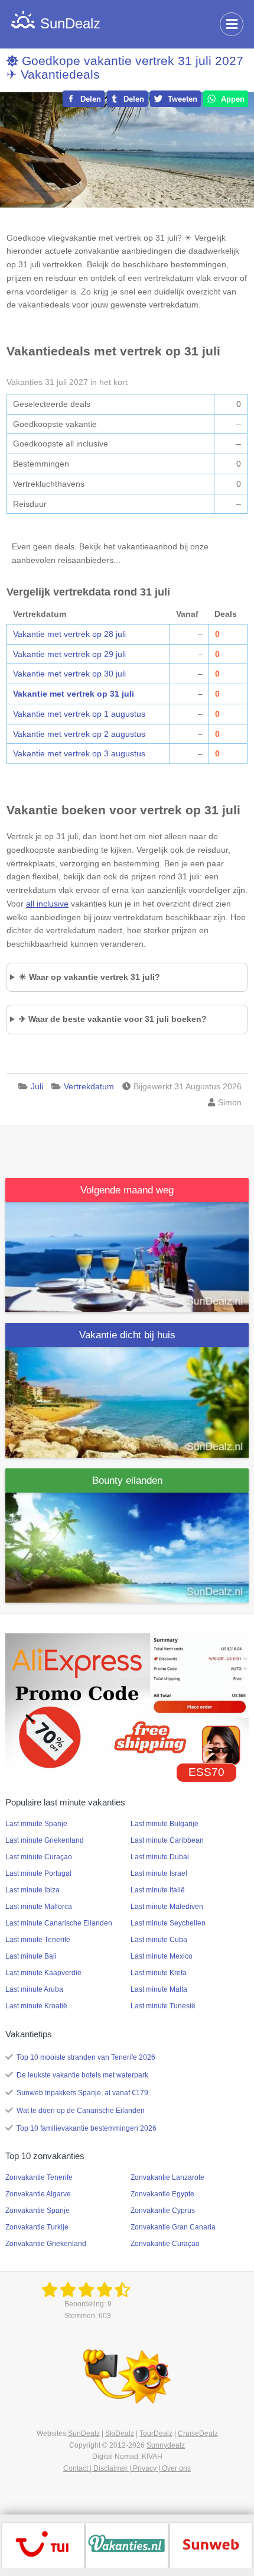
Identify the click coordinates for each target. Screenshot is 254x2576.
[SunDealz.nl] (88, 2290)
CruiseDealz (198, 2433)
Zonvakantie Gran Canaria (173, 2227)
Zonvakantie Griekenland (46, 2244)
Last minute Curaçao (39, 1857)
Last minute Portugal (38, 1873)
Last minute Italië (158, 1890)
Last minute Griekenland (45, 1840)
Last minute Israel (159, 1873)
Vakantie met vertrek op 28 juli (69, 634)
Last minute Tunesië (163, 2006)
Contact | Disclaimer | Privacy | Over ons (127, 2468)
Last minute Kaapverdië (43, 1973)
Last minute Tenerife (38, 1940)
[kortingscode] (127, 1701)
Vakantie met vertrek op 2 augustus (79, 734)
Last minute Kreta (159, 1973)
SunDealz (84, 2433)
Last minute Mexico (162, 1956)
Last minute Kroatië (36, 2006)
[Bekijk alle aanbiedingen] (43, 2545)
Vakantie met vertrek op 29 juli (69, 654)
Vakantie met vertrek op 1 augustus (79, 714)
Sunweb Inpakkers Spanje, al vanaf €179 (82, 2093)
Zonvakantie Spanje (38, 2211)
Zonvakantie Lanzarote (167, 2177)
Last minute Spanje (36, 1824)
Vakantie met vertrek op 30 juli (69, 674)
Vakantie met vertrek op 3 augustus (79, 753)
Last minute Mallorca (39, 1907)
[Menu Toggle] (232, 24)
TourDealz (156, 2433)
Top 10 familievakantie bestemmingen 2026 (87, 2128)
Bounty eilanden (127, 1480)
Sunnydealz (166, 2445)
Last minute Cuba (159, 1940)
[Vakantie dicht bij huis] (127, 1402)
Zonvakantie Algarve (38, 2194)
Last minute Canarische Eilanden (59, 1923)
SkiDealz (120, 2433)
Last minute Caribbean (167, 1840)
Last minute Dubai (160, 1857)
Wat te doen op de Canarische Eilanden (81, 2111)
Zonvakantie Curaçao (165, 2244)
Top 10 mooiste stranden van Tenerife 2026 (86, 2057)
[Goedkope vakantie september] (127, 1257)
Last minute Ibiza (32, 1890)
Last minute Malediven (167, 1907)
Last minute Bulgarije (165, 1824)
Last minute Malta (159, 1989)
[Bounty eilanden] (127, 1547)
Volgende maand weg (127, 1190)
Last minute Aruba (34, 1989)
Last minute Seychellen (168, 1923)
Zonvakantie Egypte (162, 2194)
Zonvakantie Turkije (37, 2227)
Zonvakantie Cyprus (163, 2211)
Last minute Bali (31, 1956)
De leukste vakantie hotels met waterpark (82, 2075)
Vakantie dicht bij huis (127, 1335)
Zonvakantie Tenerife (39, 2177)
